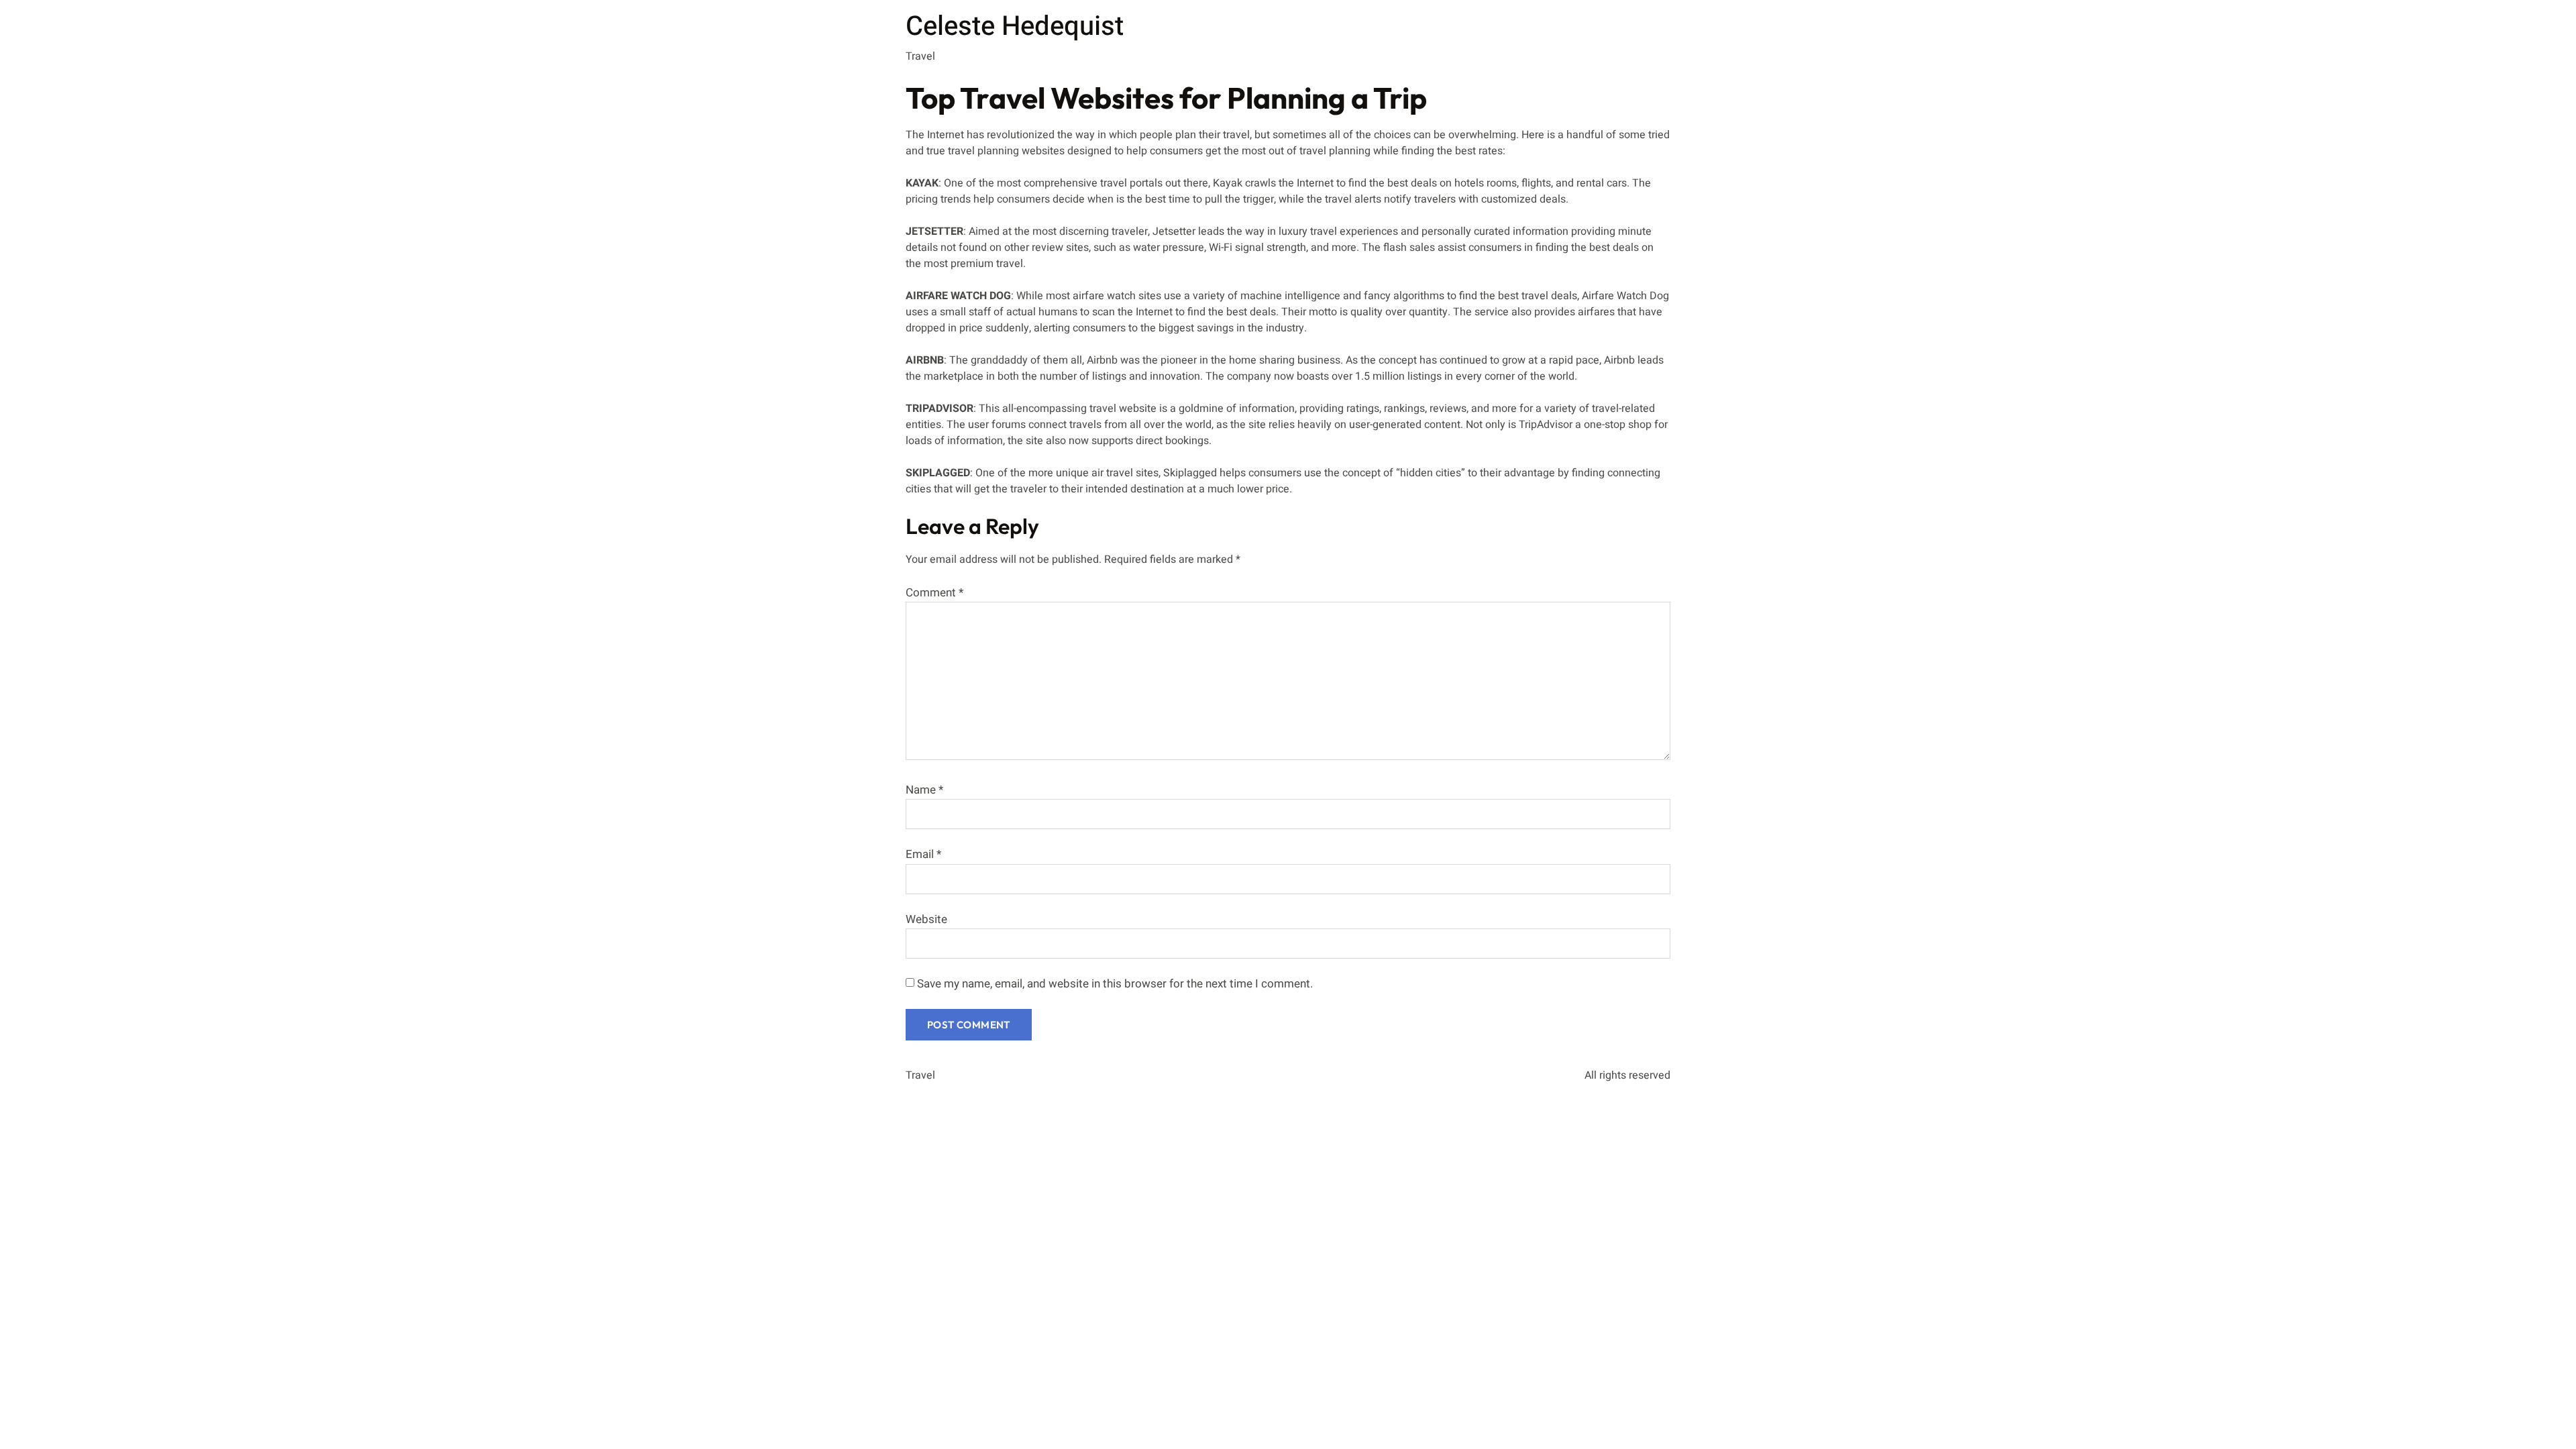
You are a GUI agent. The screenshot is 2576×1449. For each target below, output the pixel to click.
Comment (934, 593)
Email (923, 854)
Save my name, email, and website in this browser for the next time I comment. (1115, 984)
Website (926, 919)
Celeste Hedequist (1015, 26)
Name (924, 790)
